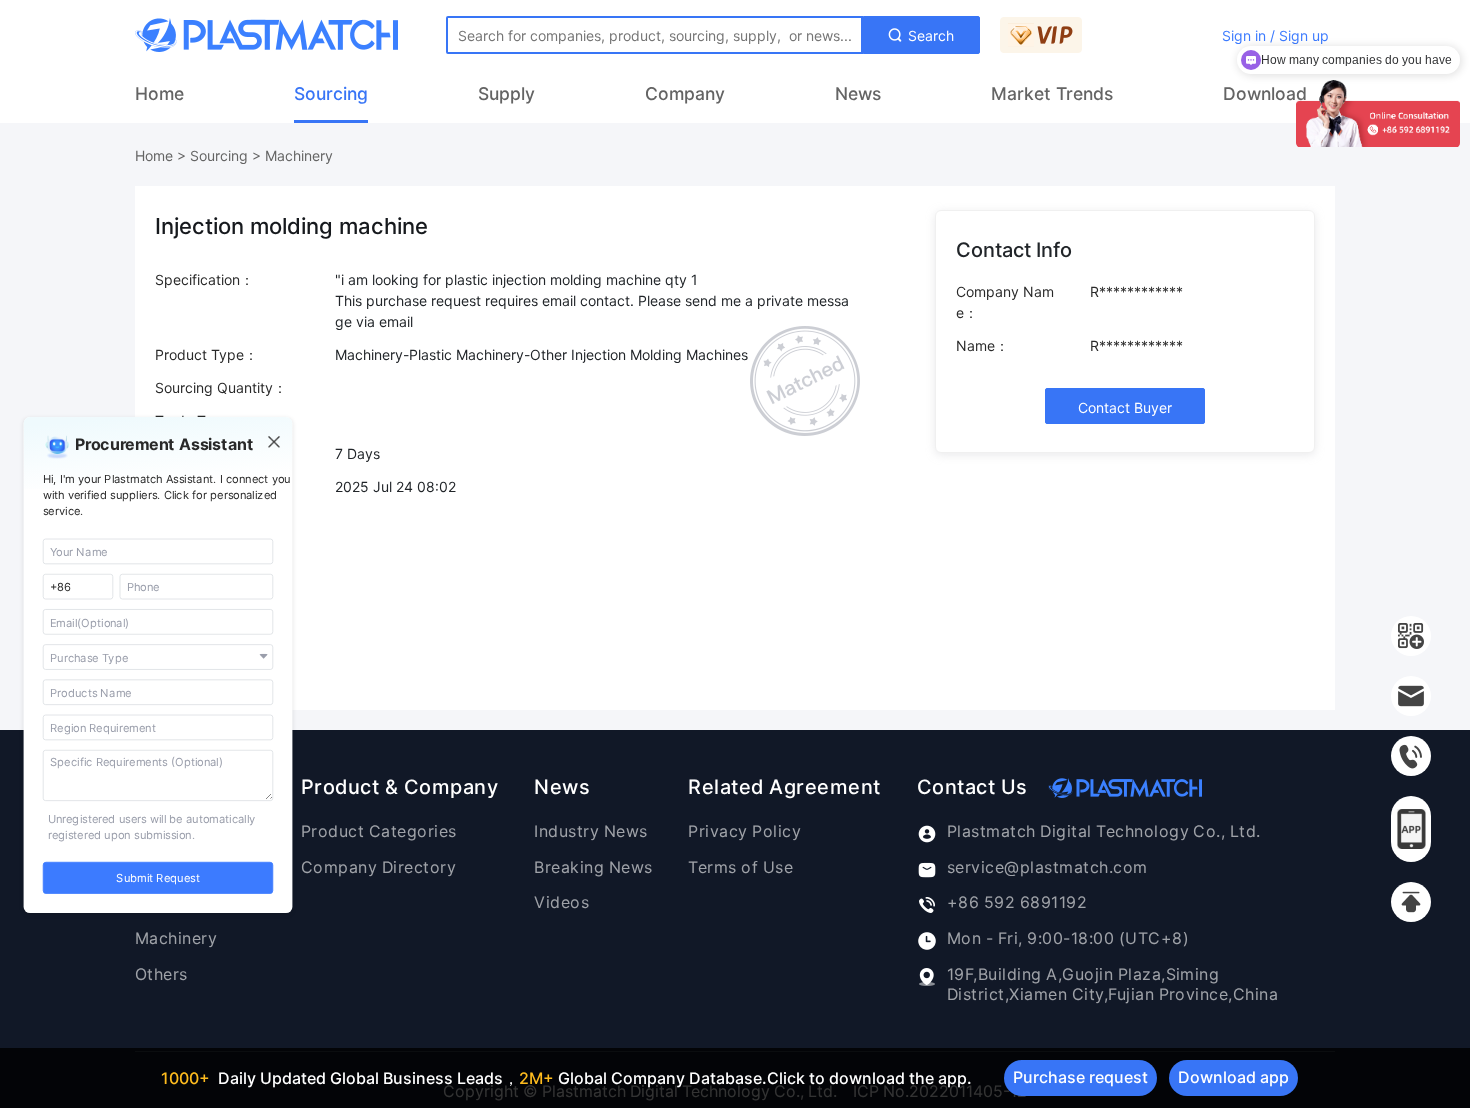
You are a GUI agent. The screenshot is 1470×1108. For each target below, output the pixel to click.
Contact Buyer (1125, 407)
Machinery (299, 155)
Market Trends (1052, 93)
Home (159, 93)
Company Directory (378, 867)
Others (161, 974)
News (858, 93)
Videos (561, 902)
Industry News (590, 831)
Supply (506, 93)
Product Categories (379, 831)
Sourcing (331, 93)
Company (685, 93)
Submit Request (157, 878)
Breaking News (593, 867)
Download (1265, 93)
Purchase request (1080, 1077)
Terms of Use (740, 867)
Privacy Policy (744, 831)
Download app (1233, 1077)
